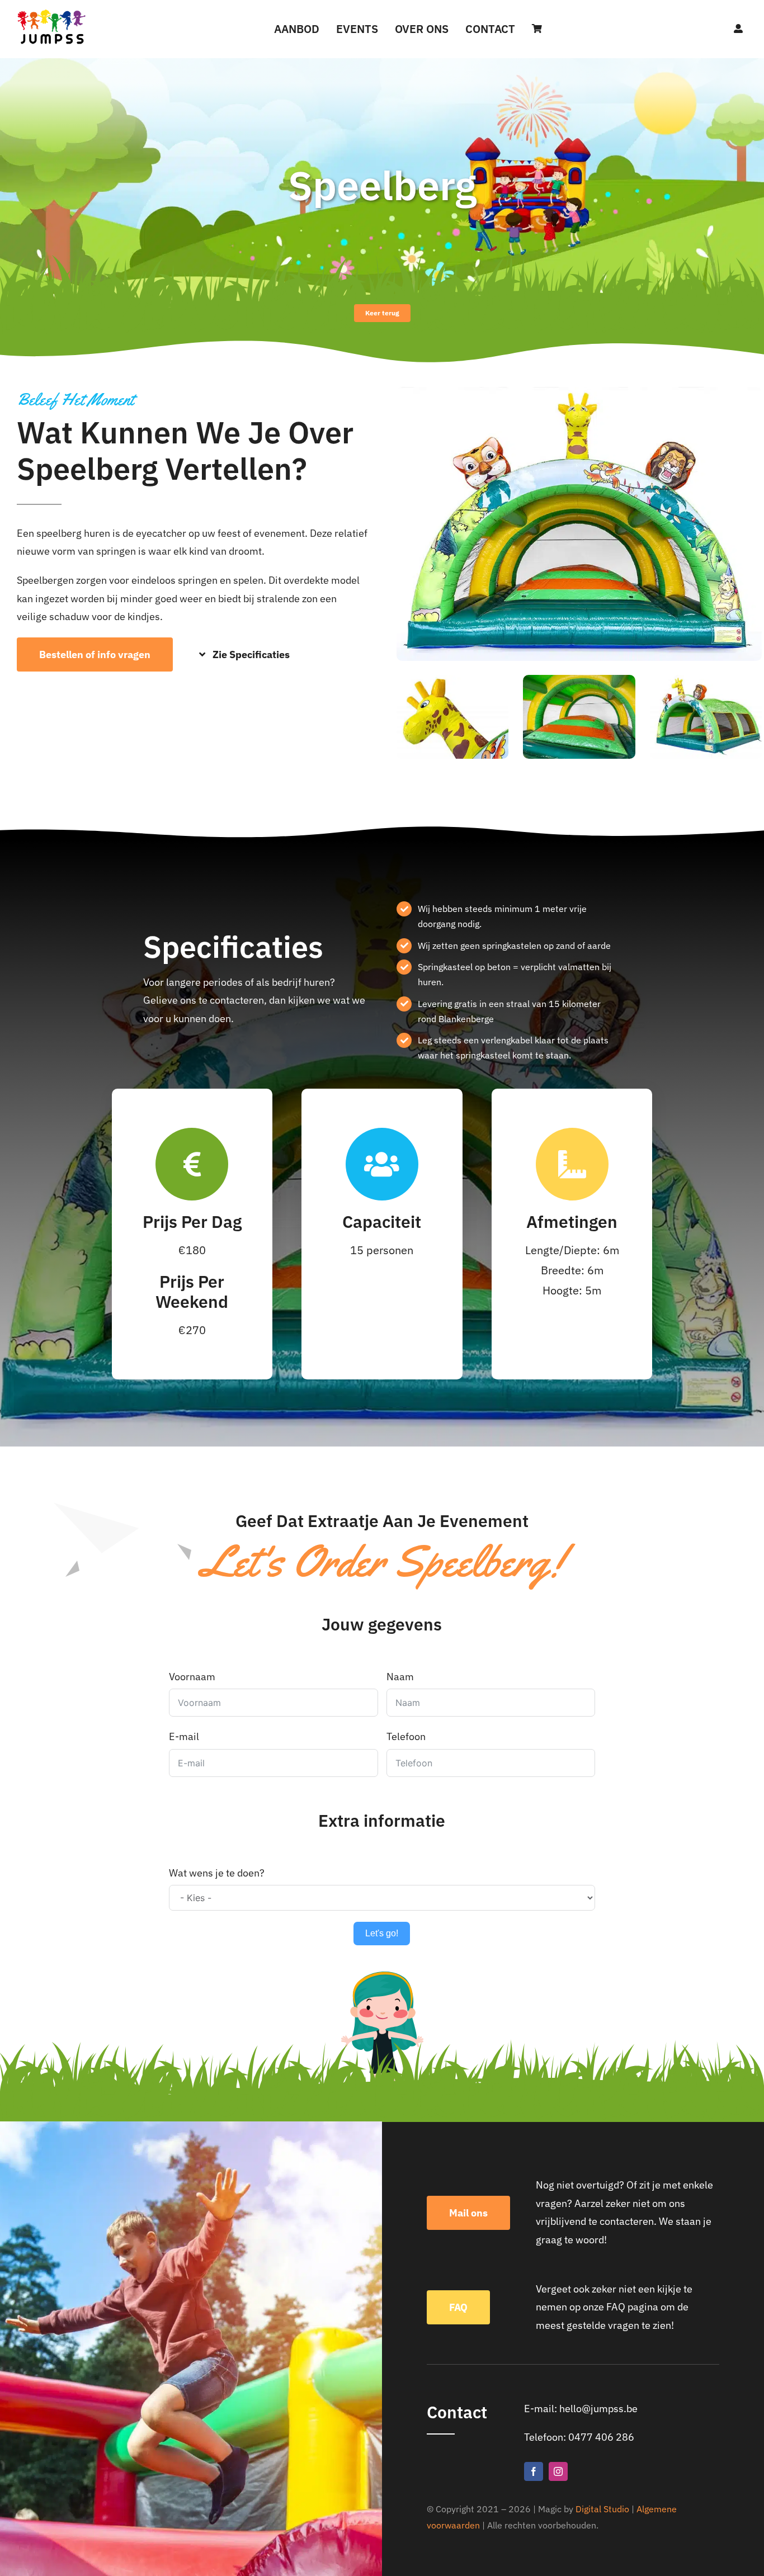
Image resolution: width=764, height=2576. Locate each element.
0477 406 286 (601, 2437)
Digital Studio (602, 2509)
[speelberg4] (579, 680)
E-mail (184, 1736)
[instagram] (558, 2471)
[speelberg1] (706, 680)
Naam (400, 1677)
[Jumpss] (52, 13)
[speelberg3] (579, 392)
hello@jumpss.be (598, 2409)
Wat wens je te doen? (217, 1873)
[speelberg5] (452, 680)
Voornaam (192, 1677)
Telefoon (406, 1736)
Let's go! (382, 1933)
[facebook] (534, 2471)
